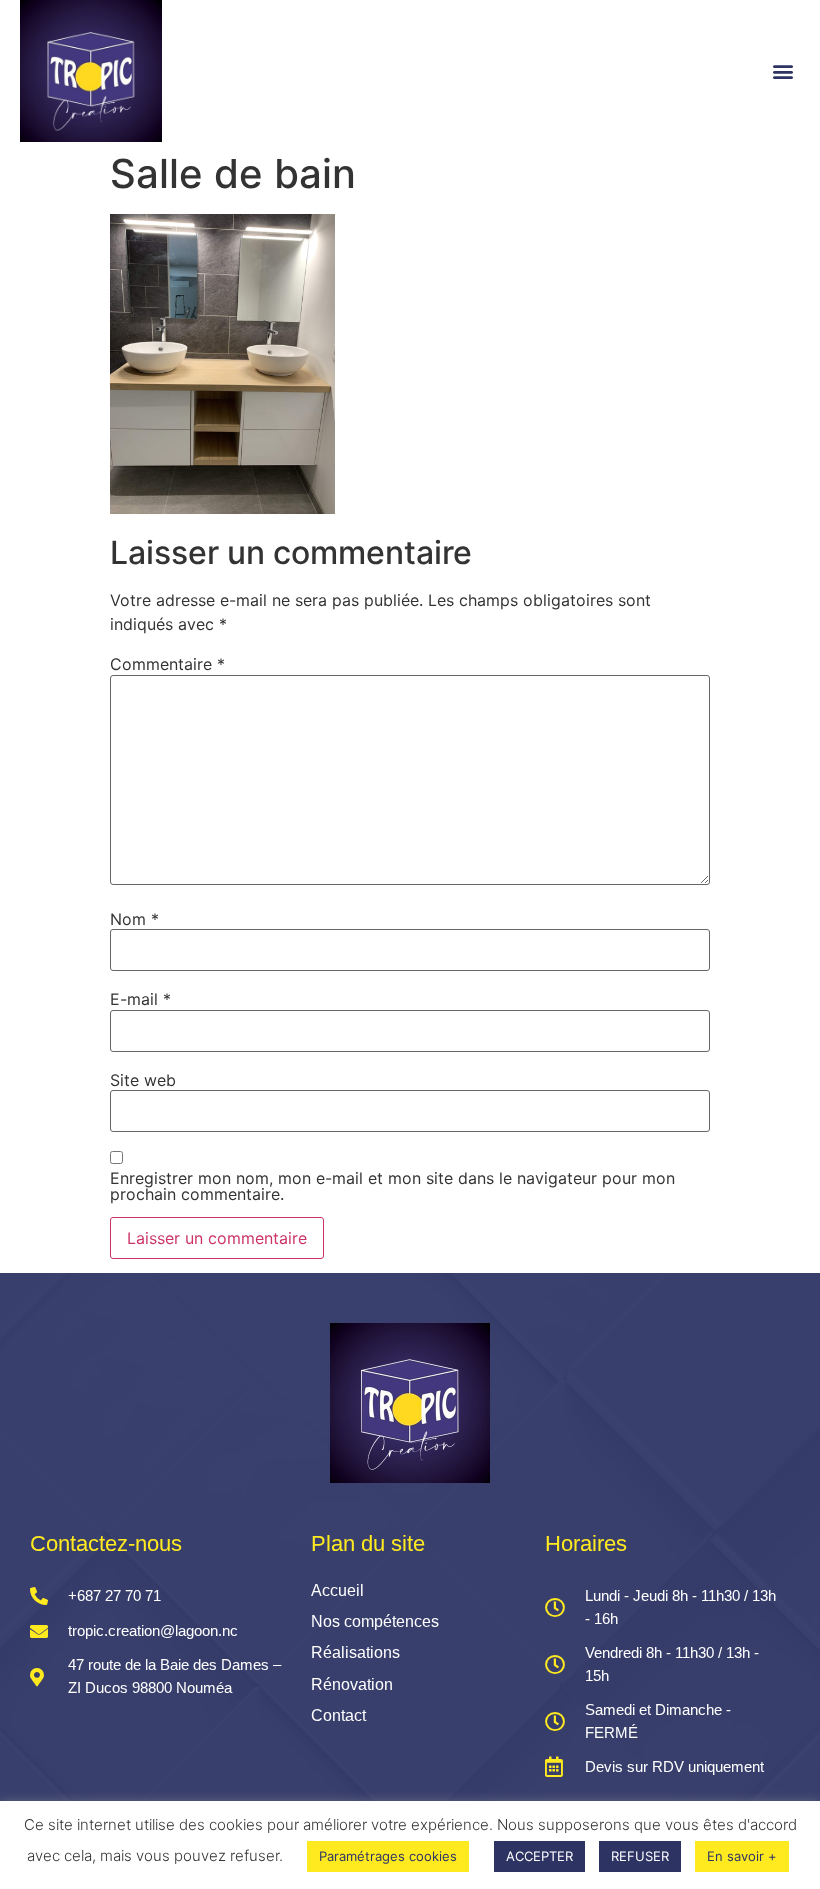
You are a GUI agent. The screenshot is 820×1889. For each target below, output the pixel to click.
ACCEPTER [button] (539, 1856)
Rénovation (352, 1684)
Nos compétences (375, 1621)
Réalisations (355, 1652)
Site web (143, 1080)
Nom (134, 919)
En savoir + (742, 1856)
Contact (338, 1715)
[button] (783, 70)
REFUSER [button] (640, 1856)
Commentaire (167, 664)
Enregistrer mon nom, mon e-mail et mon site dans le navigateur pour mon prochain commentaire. (392, 1186)
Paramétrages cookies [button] (388, 1856)
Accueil (337, 1590)
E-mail (140, 999)
